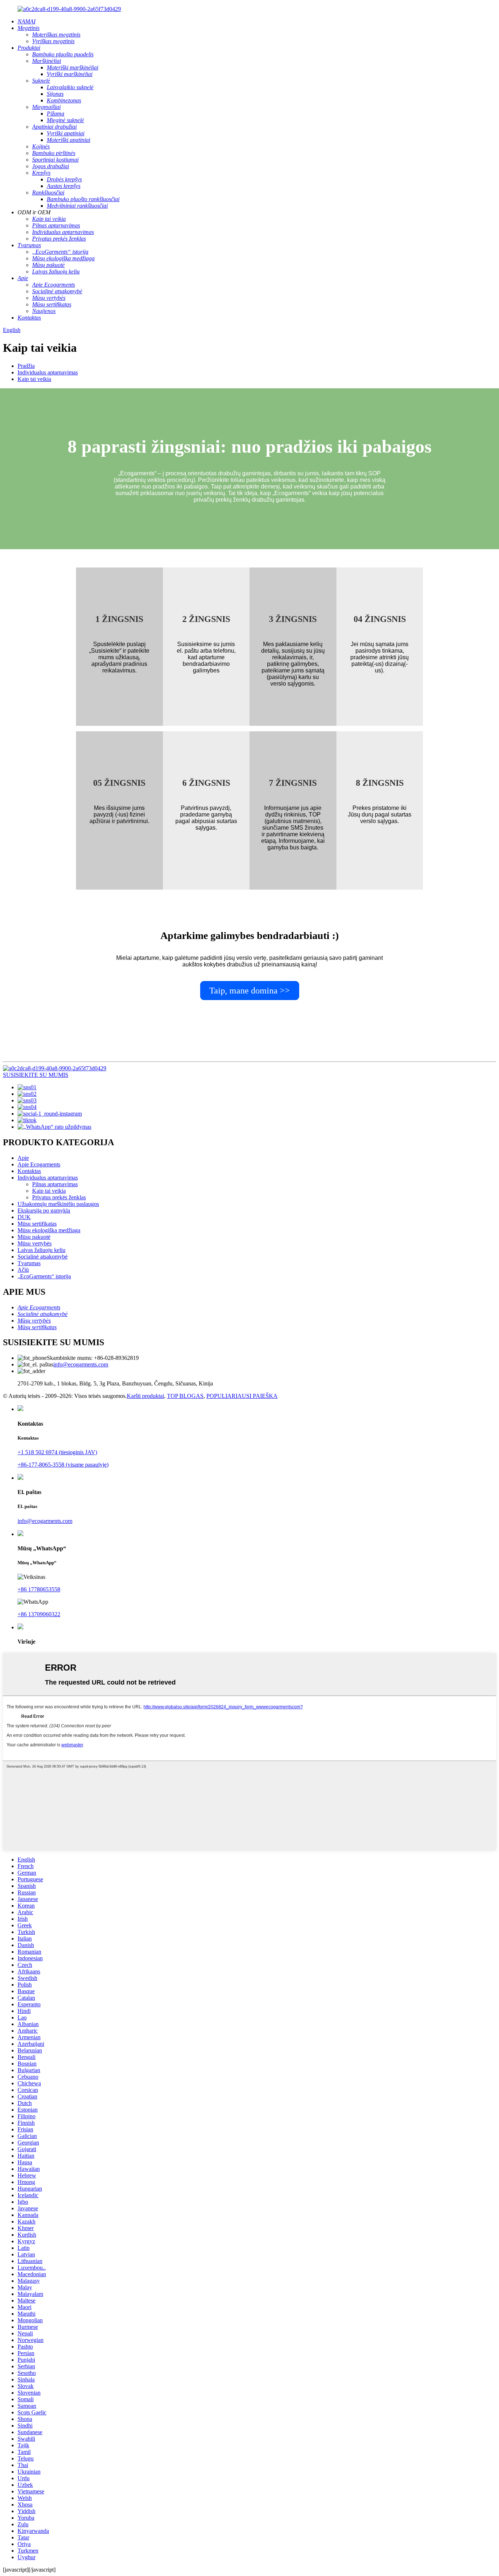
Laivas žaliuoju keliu (41, 1250)
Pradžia (26, 366)
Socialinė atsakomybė (43, 1257)
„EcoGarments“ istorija (44, 1276)
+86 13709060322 (39, 1614)
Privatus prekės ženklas (59, 1197)
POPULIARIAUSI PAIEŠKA (242, 1396)
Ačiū (23, 1270)
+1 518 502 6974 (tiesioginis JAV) (57, 1452)
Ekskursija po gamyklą (44, 1210)
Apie (23, 1158)
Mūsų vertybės (35, 1243)
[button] (250, 991)
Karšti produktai (145, 1396)
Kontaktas (29, 1171)
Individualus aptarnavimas (48, 372)
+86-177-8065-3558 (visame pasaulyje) (63, 1465)
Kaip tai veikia (34, 379)
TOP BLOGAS (185, 1396)
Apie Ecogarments (39, 1164)
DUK (24, 1217)
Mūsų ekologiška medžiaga (49, 1230)
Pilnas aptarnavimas (55, 1184)
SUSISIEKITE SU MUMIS (36, 1075)
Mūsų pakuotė (34, 1237)
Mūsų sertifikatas (37, 1224)
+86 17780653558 (39, 1589)
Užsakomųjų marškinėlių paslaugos (58, 1204)
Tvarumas (29, 1263)
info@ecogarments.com (81, 1364)
